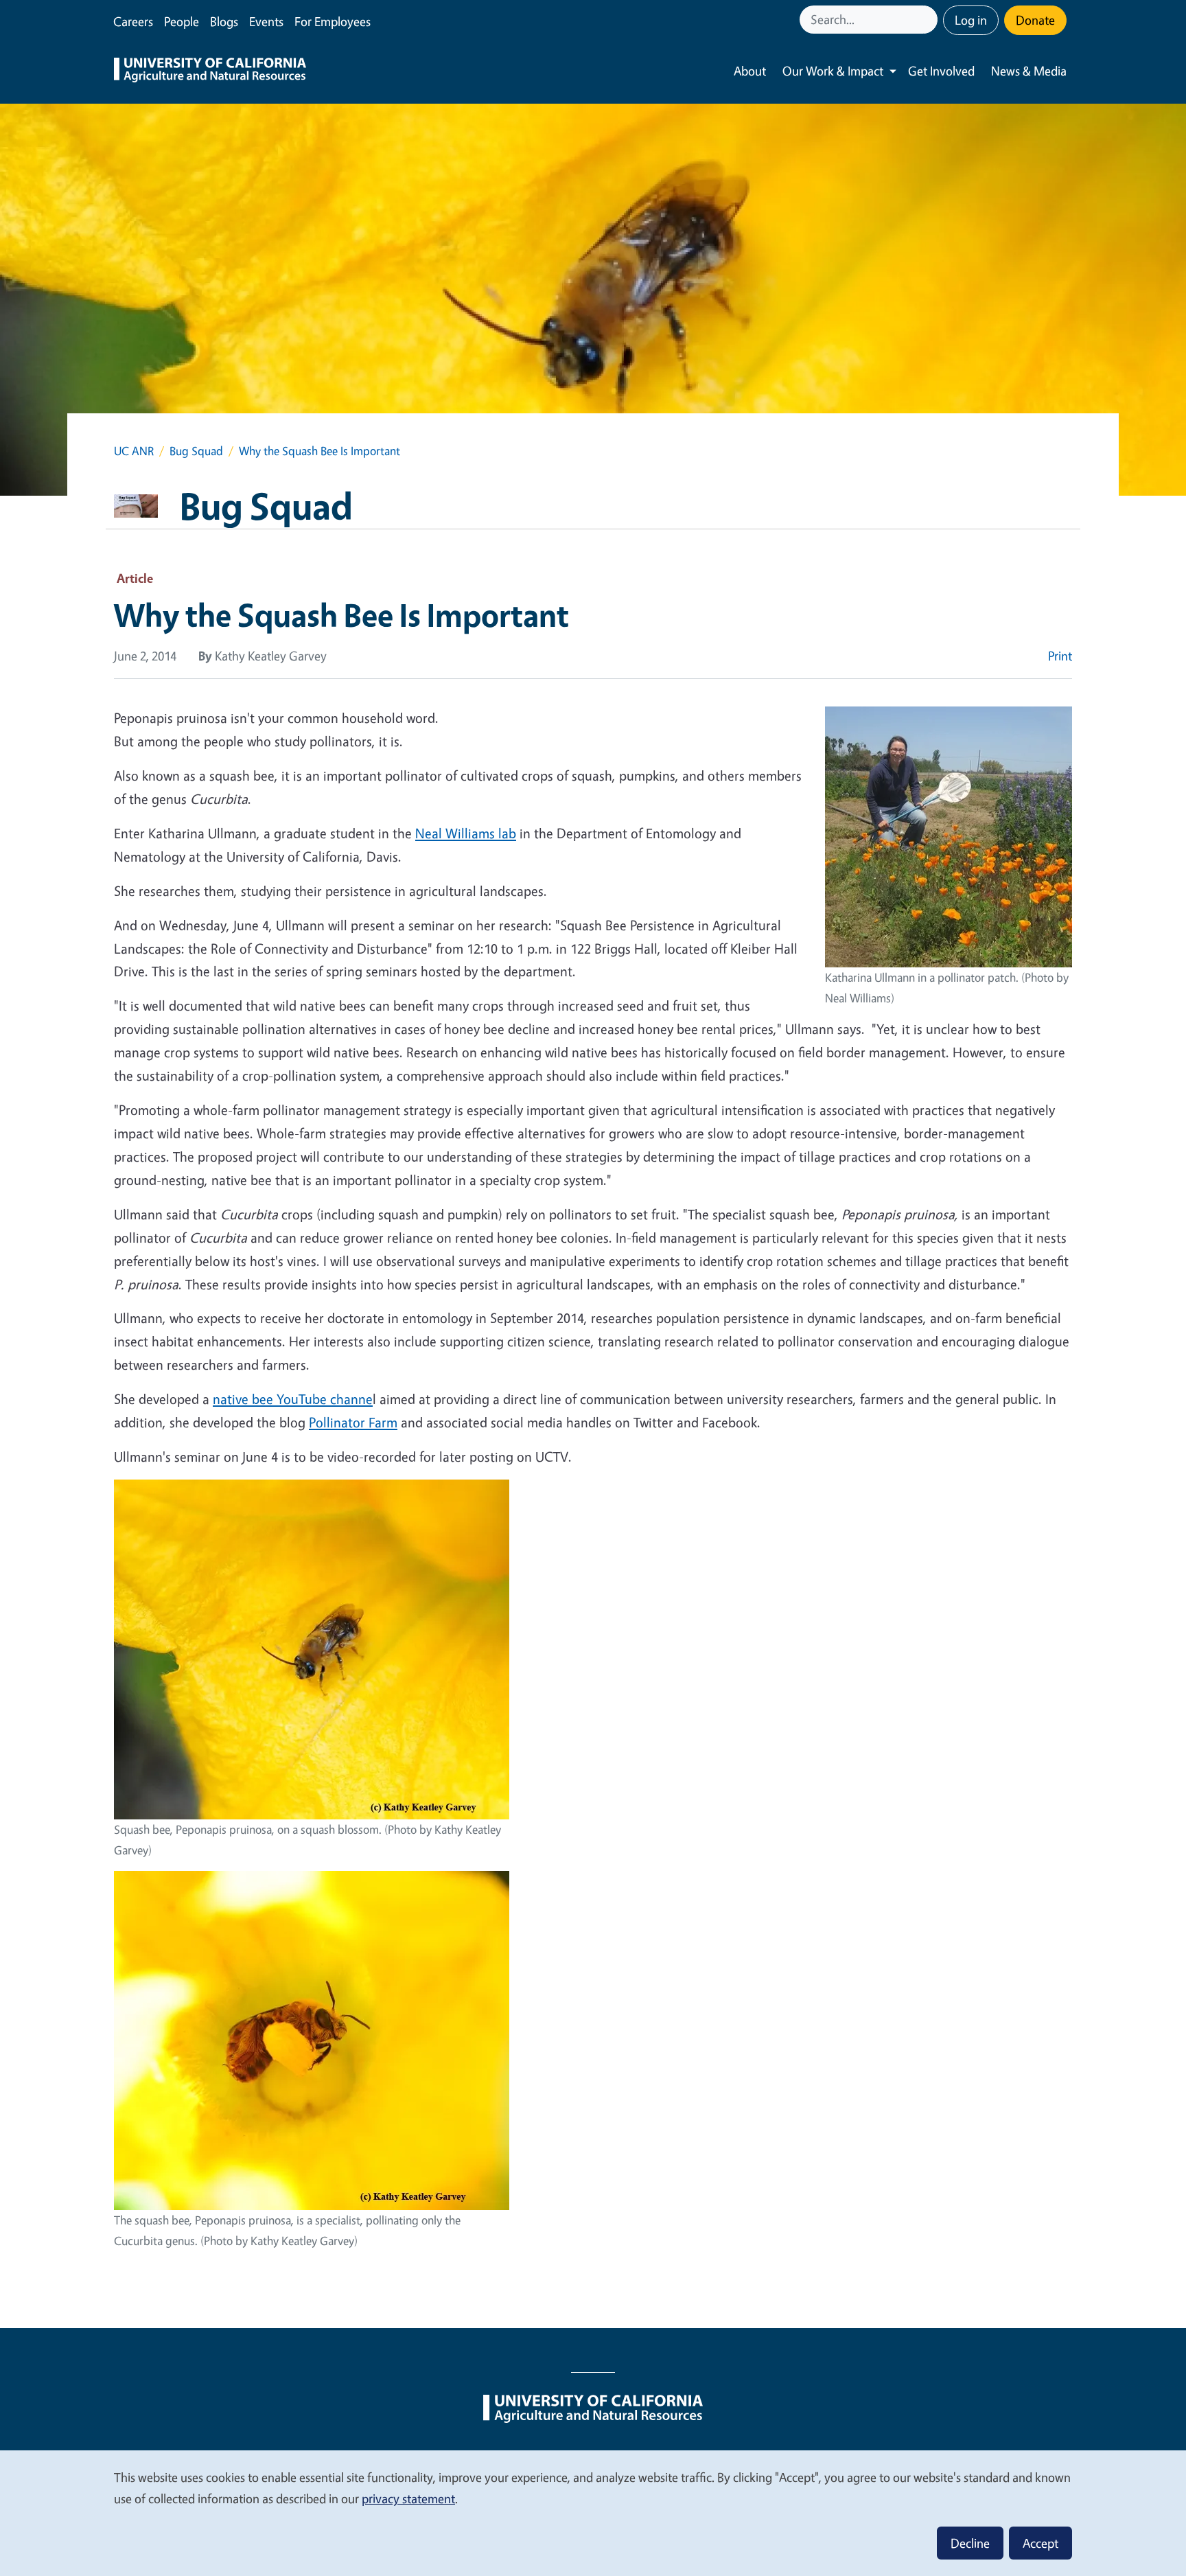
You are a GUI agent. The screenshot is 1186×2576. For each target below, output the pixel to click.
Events (266, 21)
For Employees (333, 21)
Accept (1040, 2543)
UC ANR (134, 451)
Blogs (224, 21)
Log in (971, 20)
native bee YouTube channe (293, 1399)
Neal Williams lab (466, 833)
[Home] (210, 71)
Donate (1035, 20)
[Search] (929, 20)
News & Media (1029, 71)
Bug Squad (196, 451)
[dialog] (593, 2512)
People (182, 21)
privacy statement (408, 2498)
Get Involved (941, 71)
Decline (970, 2543)
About (750, 71)
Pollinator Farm (353, 1422)
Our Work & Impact (833, 71)
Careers (133, 21)
